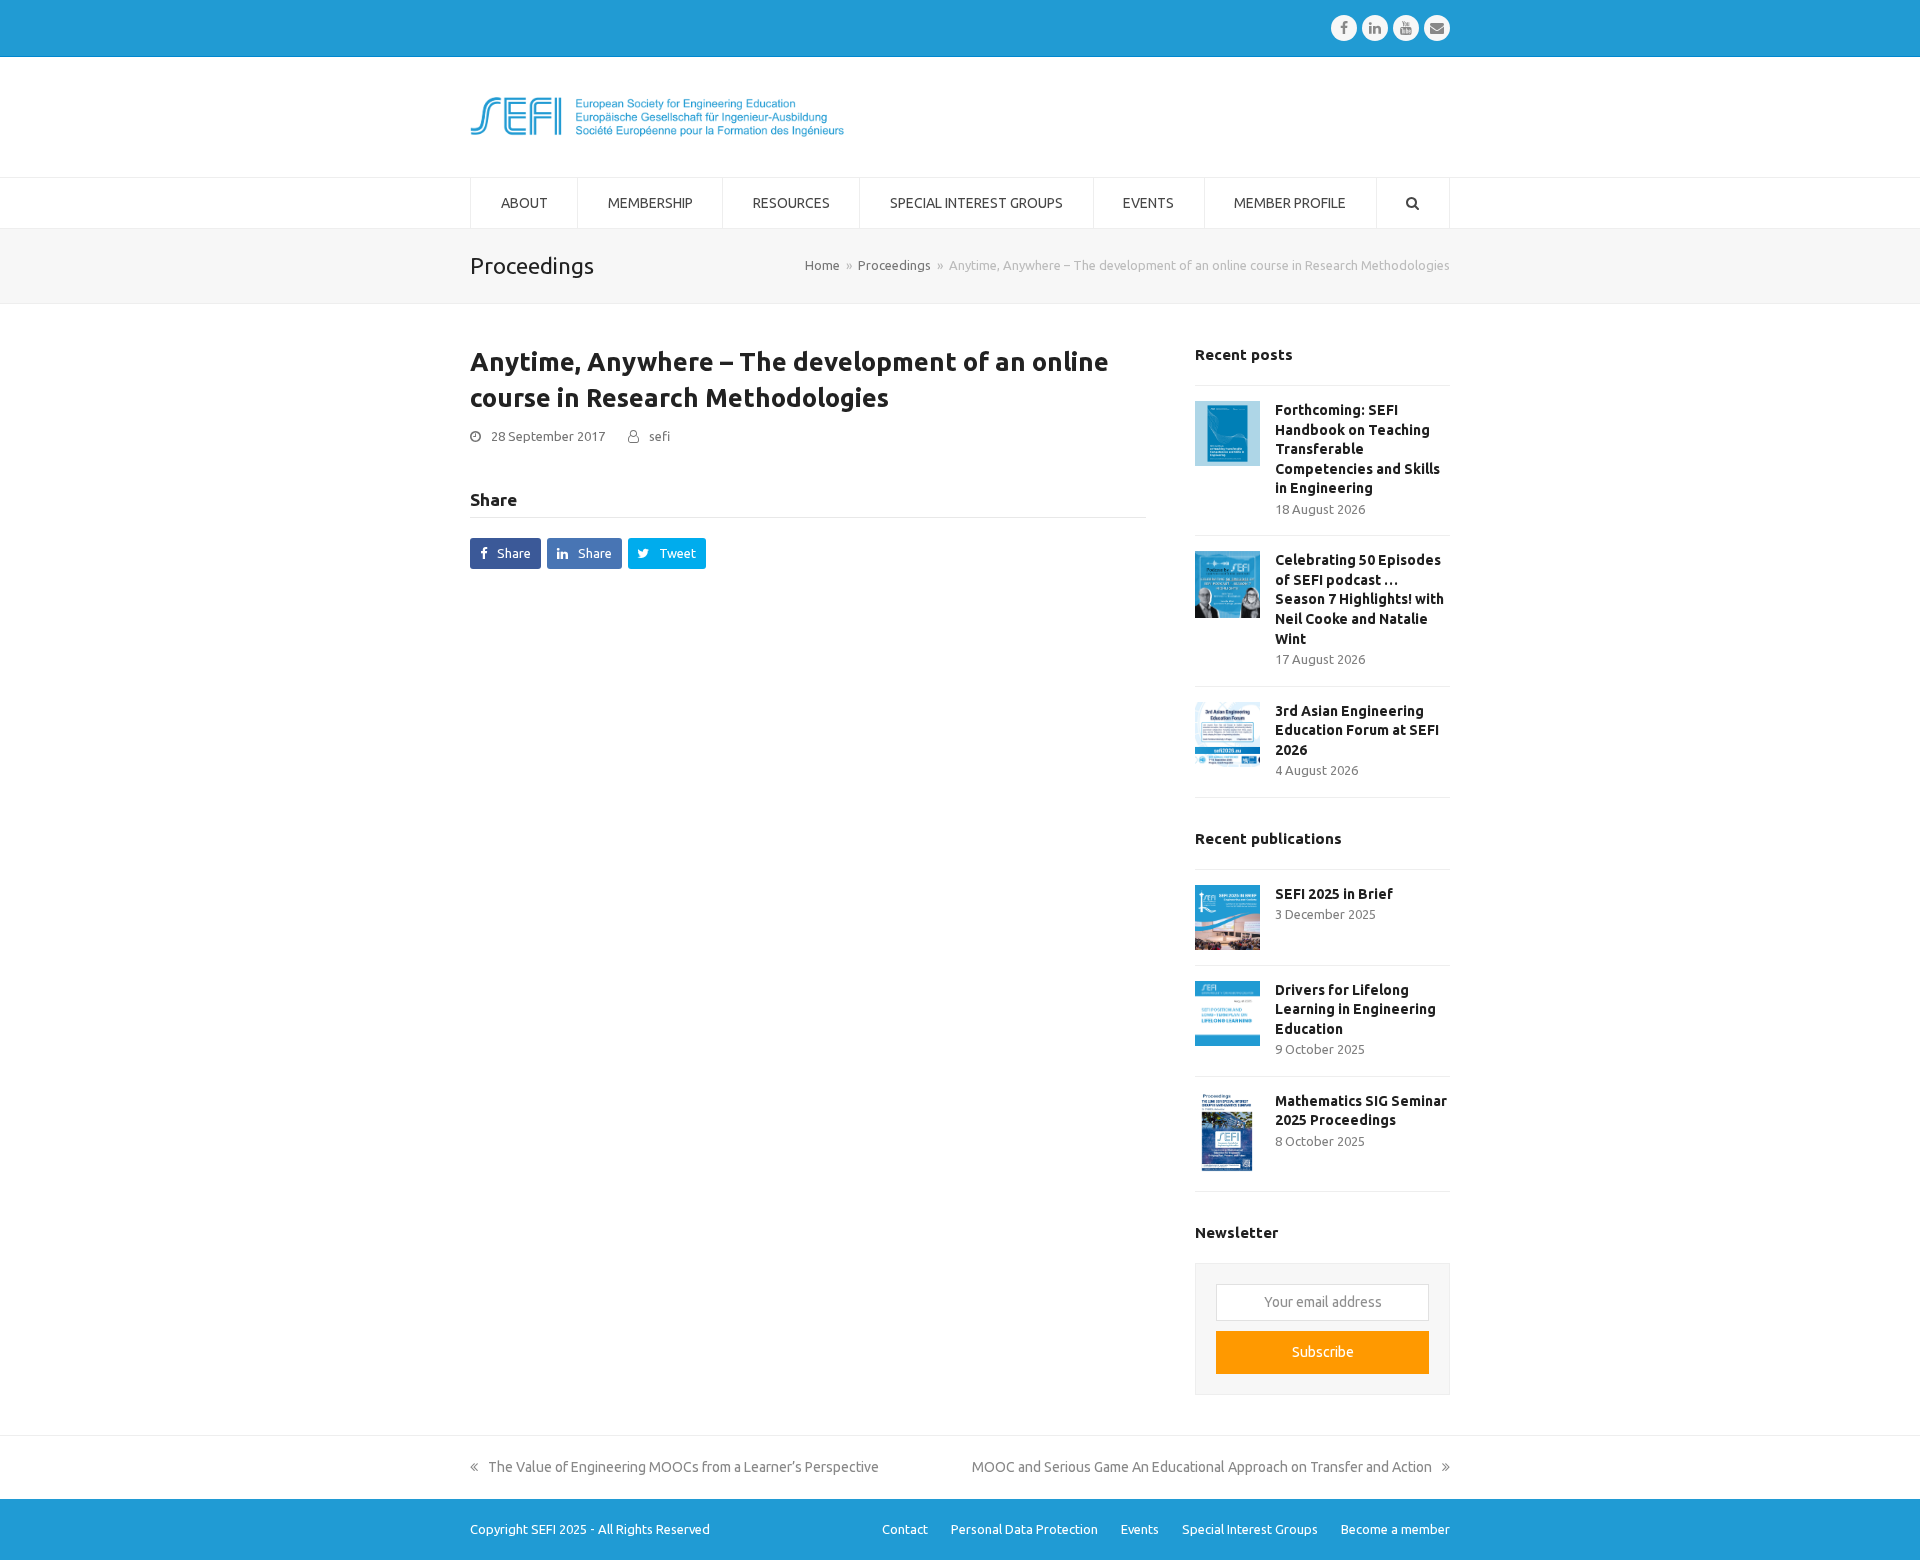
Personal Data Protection (1024, 1529)
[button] (505, 553)
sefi (659, 436)
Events (1140, 1529)
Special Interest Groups (1250, 1529)
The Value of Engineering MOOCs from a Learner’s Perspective (683, 1467)
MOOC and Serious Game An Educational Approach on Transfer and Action (1202, 1467)
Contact (905, 1529)
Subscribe (1323, 1352)
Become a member (1395, 1529)
